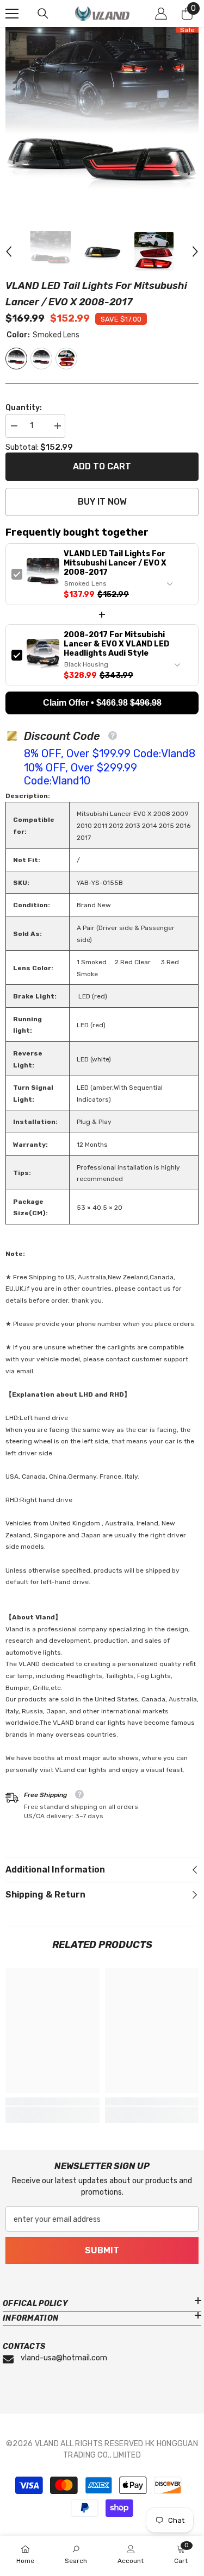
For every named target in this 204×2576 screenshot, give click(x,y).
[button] (9, 252)
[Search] (43, 14)
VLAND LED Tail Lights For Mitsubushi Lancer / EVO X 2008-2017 (115, 563)
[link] (52, 2101)
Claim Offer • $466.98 (102, 703)
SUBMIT (102, 2250)
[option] (102, 124)
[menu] (12, 14)
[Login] (161, 14)
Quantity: (24, 408)
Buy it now (102, 502)
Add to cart (102, 466)
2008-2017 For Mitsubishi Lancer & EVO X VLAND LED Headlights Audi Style (116, 644)
